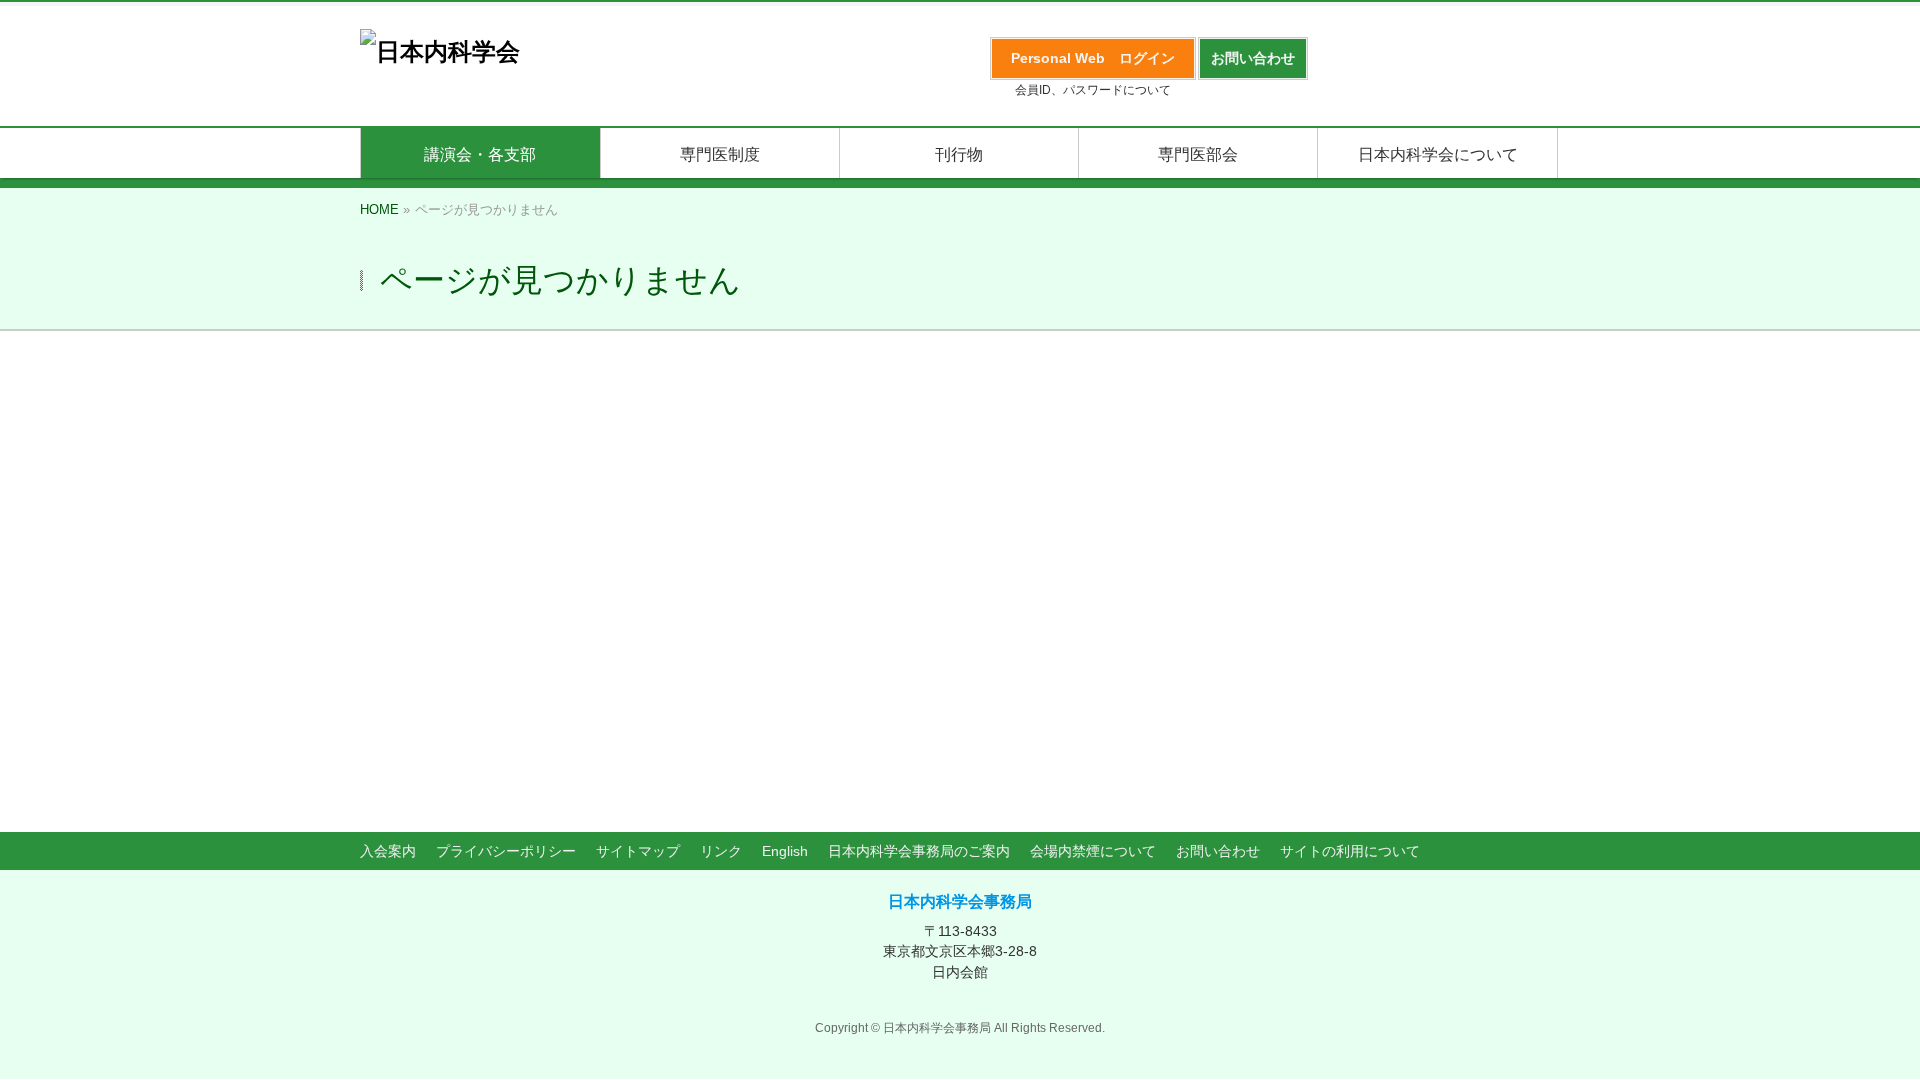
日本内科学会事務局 (960, 901)
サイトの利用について (1350, 851)
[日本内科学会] (440, 51)
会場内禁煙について (1093, 851)
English (785, 851)
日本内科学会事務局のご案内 (919, 851)
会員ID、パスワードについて (1093, 90)
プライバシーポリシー (506, 851)
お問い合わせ (1218, 851)
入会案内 (388, 851)
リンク (721, 851)
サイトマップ (638, 851)
